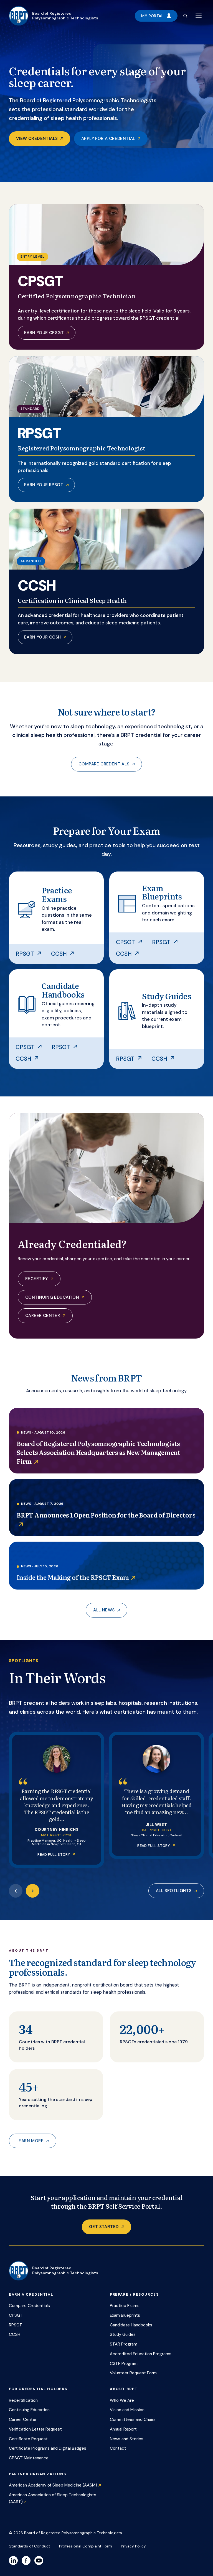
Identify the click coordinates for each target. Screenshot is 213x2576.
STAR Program (124, 2344)
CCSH (59, 954)
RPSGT (25, 954)
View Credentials (37, 139)
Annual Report (123, 2429)
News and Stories (127, 2439)
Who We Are (122, 2400)
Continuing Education (52, 1297)
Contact (118, 2448)
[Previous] (16, 1891)
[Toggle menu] (199, 16)
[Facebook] (26, 2560)
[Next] (33, 1891)
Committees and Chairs (133, 2419)
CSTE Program (124, 2364)
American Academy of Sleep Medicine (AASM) (53, 2485)
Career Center (43, 1316)
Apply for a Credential (108, 139)
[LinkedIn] (13, 2560)
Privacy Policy (133, 2546)
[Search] (185, 16)
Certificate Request (28, 2439)
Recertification (23, 2400)
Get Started (104, 2227)
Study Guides (123, 2334)
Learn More (30, 2141)
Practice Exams (125, 2306)
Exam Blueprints (125, 2315)
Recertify (37, 1279)
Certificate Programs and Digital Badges (48, 2448)
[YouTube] (39, 2560)
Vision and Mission (127, 2410)
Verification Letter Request (35, 2429)
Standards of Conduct (30, 2546)
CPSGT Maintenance (29, 2458)
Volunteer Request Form (133, 2373)
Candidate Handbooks (131, 2325)
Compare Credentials (104, 764)
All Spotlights (174, 1891)
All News (104, 1610)
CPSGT (125, 942)
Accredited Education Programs (141, 2354)
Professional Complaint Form (86, 2546)
